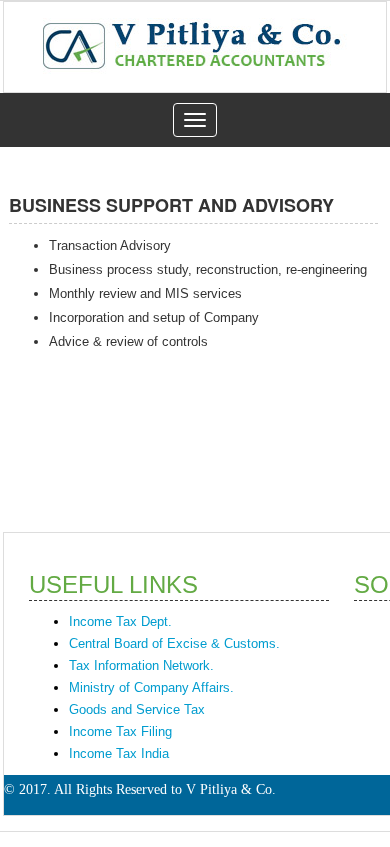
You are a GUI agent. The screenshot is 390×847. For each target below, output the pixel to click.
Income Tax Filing (120, 731)
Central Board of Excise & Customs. (174, 643)
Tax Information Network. (141, 665)
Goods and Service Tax (137, 709)
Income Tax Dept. (120, 621)
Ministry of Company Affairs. (151, 687)
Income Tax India (119, 753)
